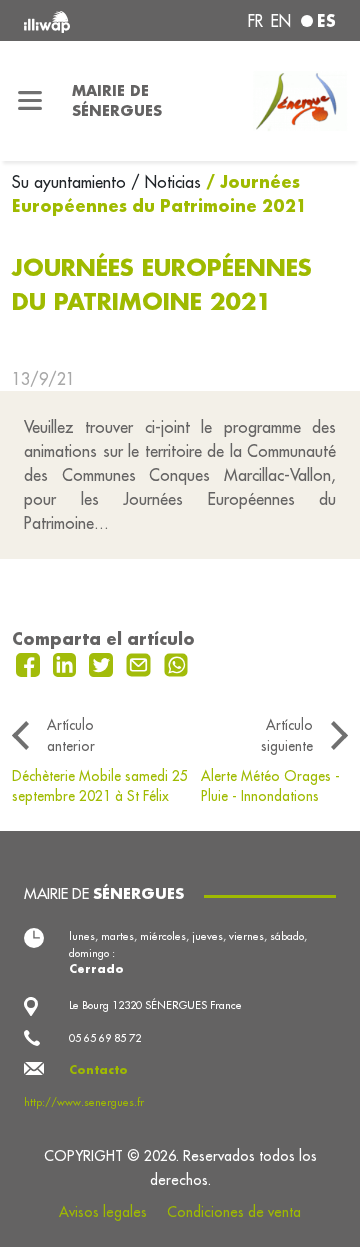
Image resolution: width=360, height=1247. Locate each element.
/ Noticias (166, 182)
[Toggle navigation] (30, 101)
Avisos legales (103, 1212)
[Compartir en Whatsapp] (176, 663)
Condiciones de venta (234, 1212)
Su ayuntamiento (71, 182)
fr (255, 21)
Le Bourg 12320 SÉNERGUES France (155, 1005)
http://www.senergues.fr (84, 1102)
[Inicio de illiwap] (82, 20)
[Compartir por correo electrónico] (141, 663)
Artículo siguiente (287, 735)
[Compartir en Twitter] (103, 663)
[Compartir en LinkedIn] (67, 663)
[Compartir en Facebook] (30, 663)
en (281, 21)
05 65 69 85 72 (105, 1038)
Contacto (98, 1070)
